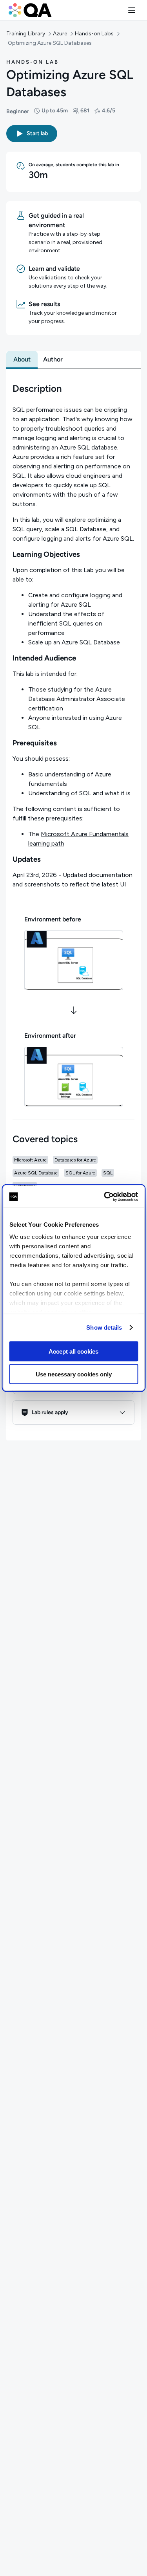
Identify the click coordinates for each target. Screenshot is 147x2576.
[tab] (22, 360)
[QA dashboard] (30, 10)
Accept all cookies (73, 1351)
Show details (104, 1327)
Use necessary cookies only (74, 1374)
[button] (132, 10)
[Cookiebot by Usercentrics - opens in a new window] (105, 1197)
